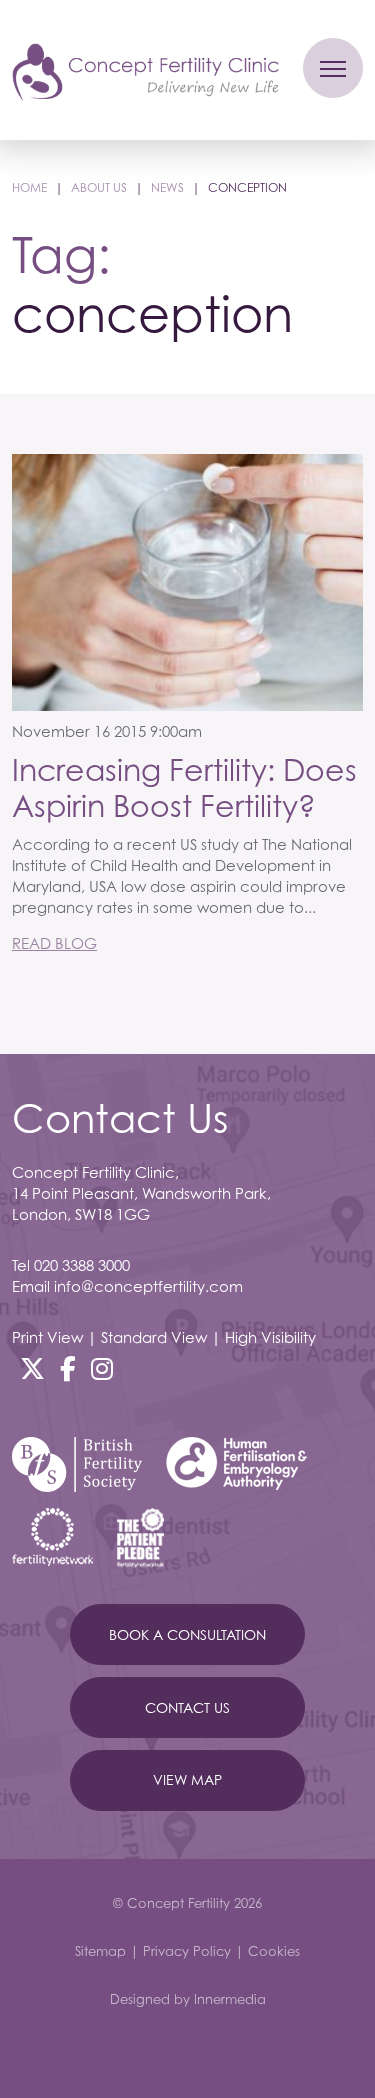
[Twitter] (32, 1369)
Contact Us (187, 1707)
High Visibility (270, 1337)
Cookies (274, 1951)
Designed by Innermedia (188, 1999)
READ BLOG (54, 943)
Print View (47, 1337)
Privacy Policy (187, 1951)
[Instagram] (102, 1369)
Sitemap (100, 1951)
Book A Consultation (187, 1634)
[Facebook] (68, 1369)
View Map (187, 1779)
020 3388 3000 (82, 1265)
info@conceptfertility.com (148, 1286)
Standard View (154, 1337)
